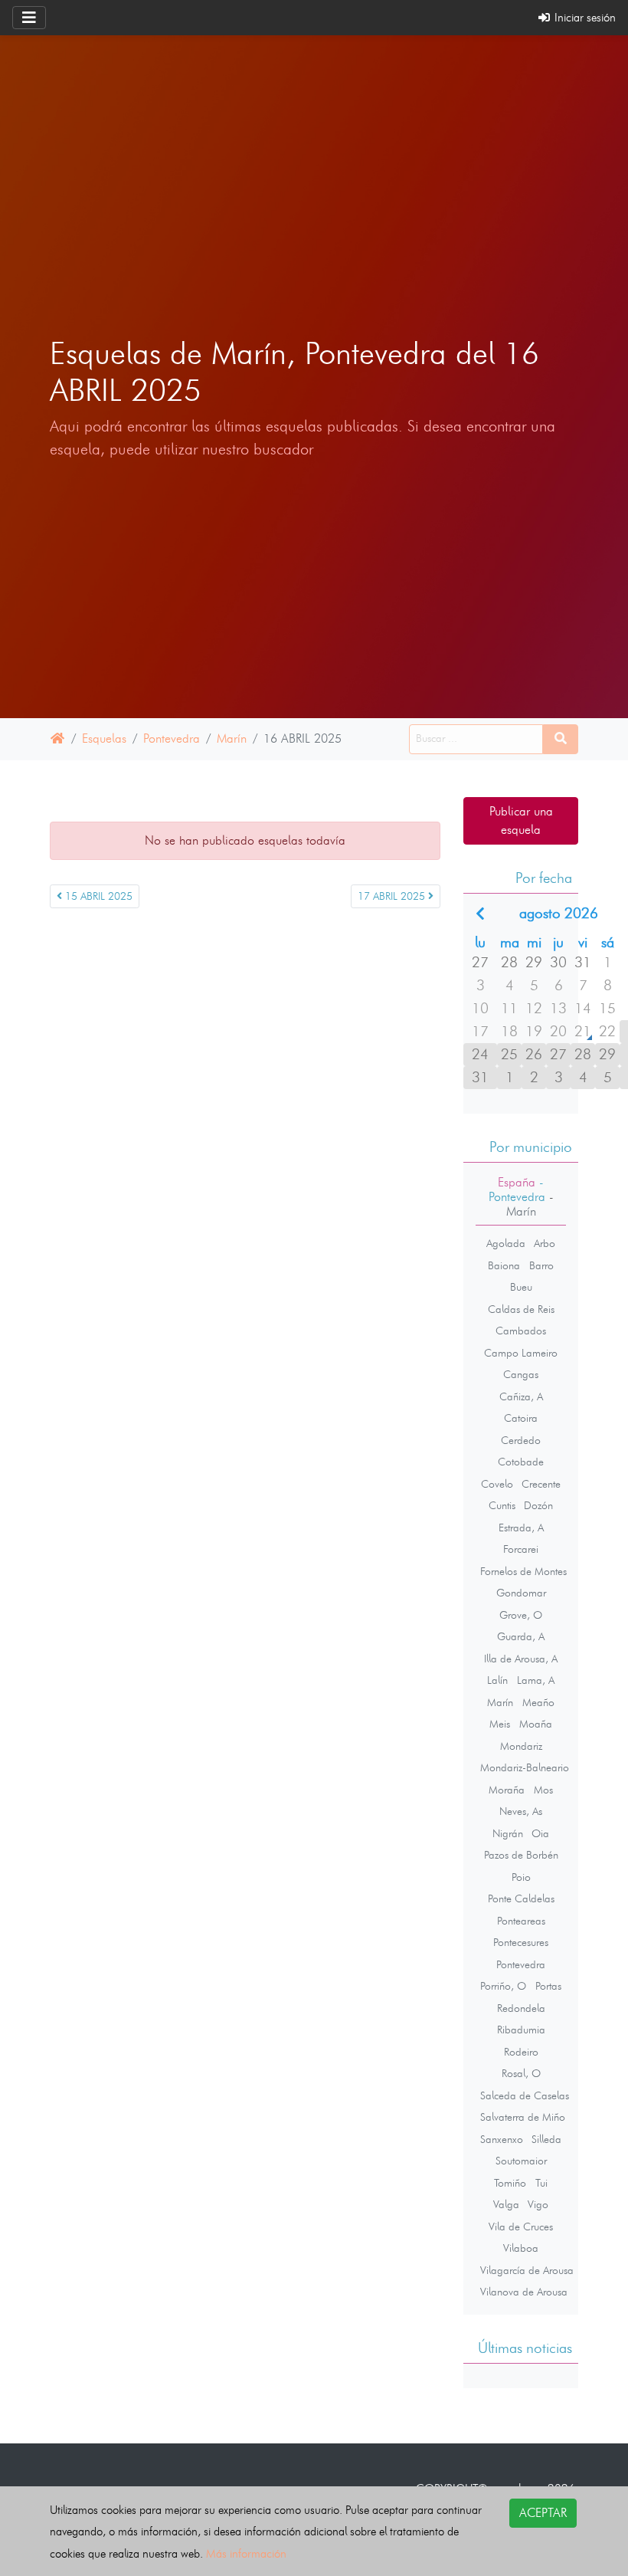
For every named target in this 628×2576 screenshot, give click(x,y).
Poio (521, 1877)
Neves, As (521, 1811)
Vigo (538, 2204)
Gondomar (521, 1593)
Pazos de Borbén (521, 1855)
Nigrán (508, 1833)
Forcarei (521, 1549)
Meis (500, 1724)
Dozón (538, 1505)
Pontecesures (521, 1942)
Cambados (521, 1331)
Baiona (504, 1265)
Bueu (521, 1287)
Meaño (538, 1702)
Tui (541, 2183)
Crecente (541, 1484)
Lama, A (536, 1680)
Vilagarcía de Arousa (527, 2270)
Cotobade (521, 1462)
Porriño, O (503, 1986)
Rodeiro (521, 2052)
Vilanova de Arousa (524, 2292)
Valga (506, 2204)
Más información (246, 2553)
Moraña (507, 1790)
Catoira (521, 1418)
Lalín (497, 1680)
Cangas (521, 1374)
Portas (548, 1986)
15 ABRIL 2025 (97, 896)
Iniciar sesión (584, 17)
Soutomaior (521, 2161)
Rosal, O (521, 2073)
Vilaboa (521, 2248)
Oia (540, 1833)
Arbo (545, 1243)
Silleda (546, 2139)
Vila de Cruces (521, 2227)
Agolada (506, 1243)
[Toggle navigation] (29, 18)
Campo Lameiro (521, 1353)
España (517, 1182)
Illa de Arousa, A (521, 1659)
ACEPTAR (543, 2513)
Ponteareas (521, 1921)
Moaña (536, 1724)
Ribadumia (521, 2030)
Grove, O (521, 1615)
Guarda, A (521, 1636)
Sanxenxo (502, 2139)
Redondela (521, 2008)
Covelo (497, 1484)
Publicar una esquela (521, 820)
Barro (541, 1265)
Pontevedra (172, 738)
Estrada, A (521, 1528)
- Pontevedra (517, 1190)
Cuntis (502, 1505)
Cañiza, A (521, 1396)
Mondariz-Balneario (525, 1767)
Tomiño (510, 2183)
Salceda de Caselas (525, 2095)
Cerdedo (521, 1440)
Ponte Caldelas (521, 1898)
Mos (543, 1790)
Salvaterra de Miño (523, 2117)
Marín (232, 738)
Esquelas (104, 738)
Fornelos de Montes (523, 1571)
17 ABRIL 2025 (393, 896)
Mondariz (521, 1746)
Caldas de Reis (521, 1309)
